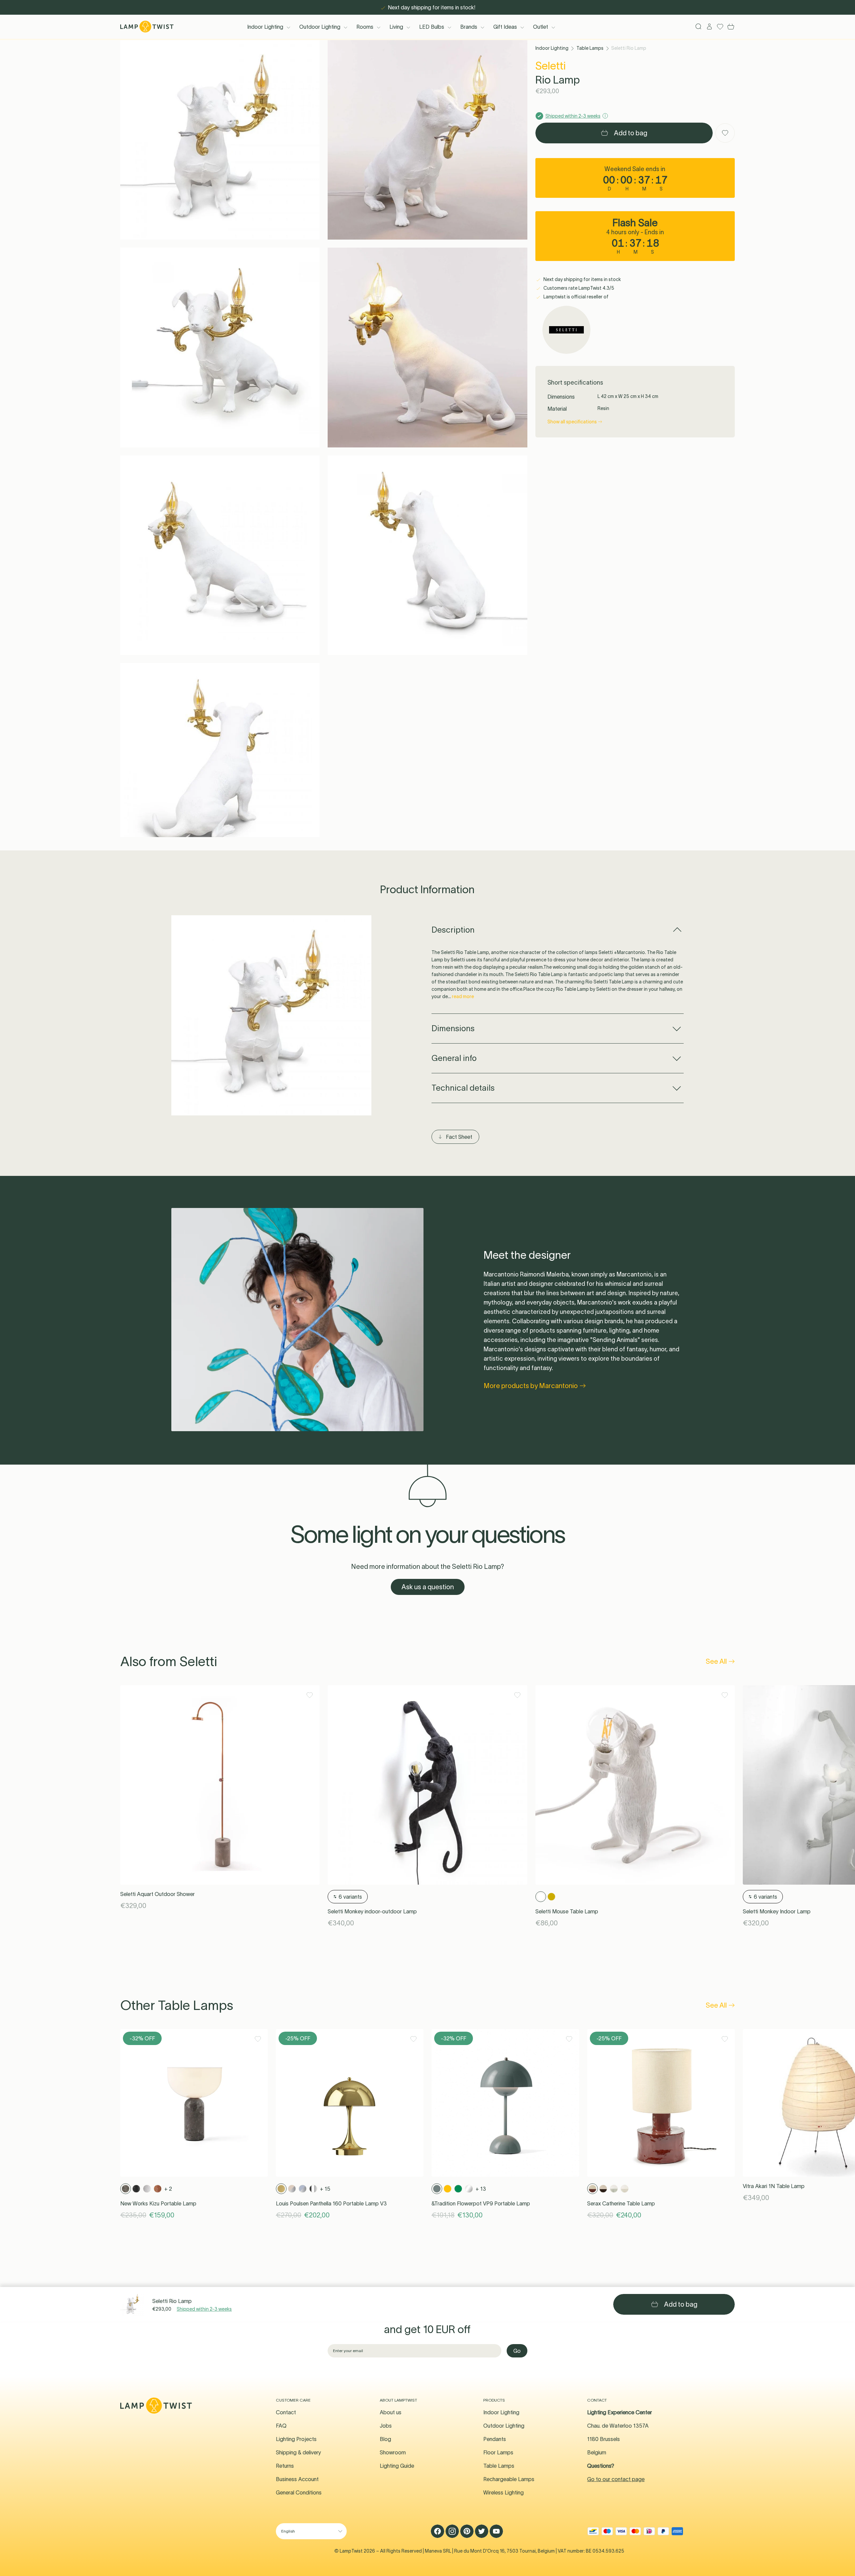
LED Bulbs (432, 27)
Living (396, 27)
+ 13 (481, 2189)
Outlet (541, 27)
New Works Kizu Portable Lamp (158, 2203)
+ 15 (325, 2189)
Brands (469, 27)
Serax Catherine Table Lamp (621, 2203)
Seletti (551, 66)
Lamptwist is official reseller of (575, 297)
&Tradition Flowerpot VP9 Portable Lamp (481, 2203)
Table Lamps (590, 48)
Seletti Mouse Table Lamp (567, 1911)
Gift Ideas (505, 27)
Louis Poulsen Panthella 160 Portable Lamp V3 (331, 2203)
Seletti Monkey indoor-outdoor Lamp (372, 1911)
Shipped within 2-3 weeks (204, 2309)
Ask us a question (428, 1587)
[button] (220, 140)
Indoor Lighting (265, 27)
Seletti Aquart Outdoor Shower (157, 1894)
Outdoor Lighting (320, 27)
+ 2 (168, 2189)
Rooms (365, 27)
